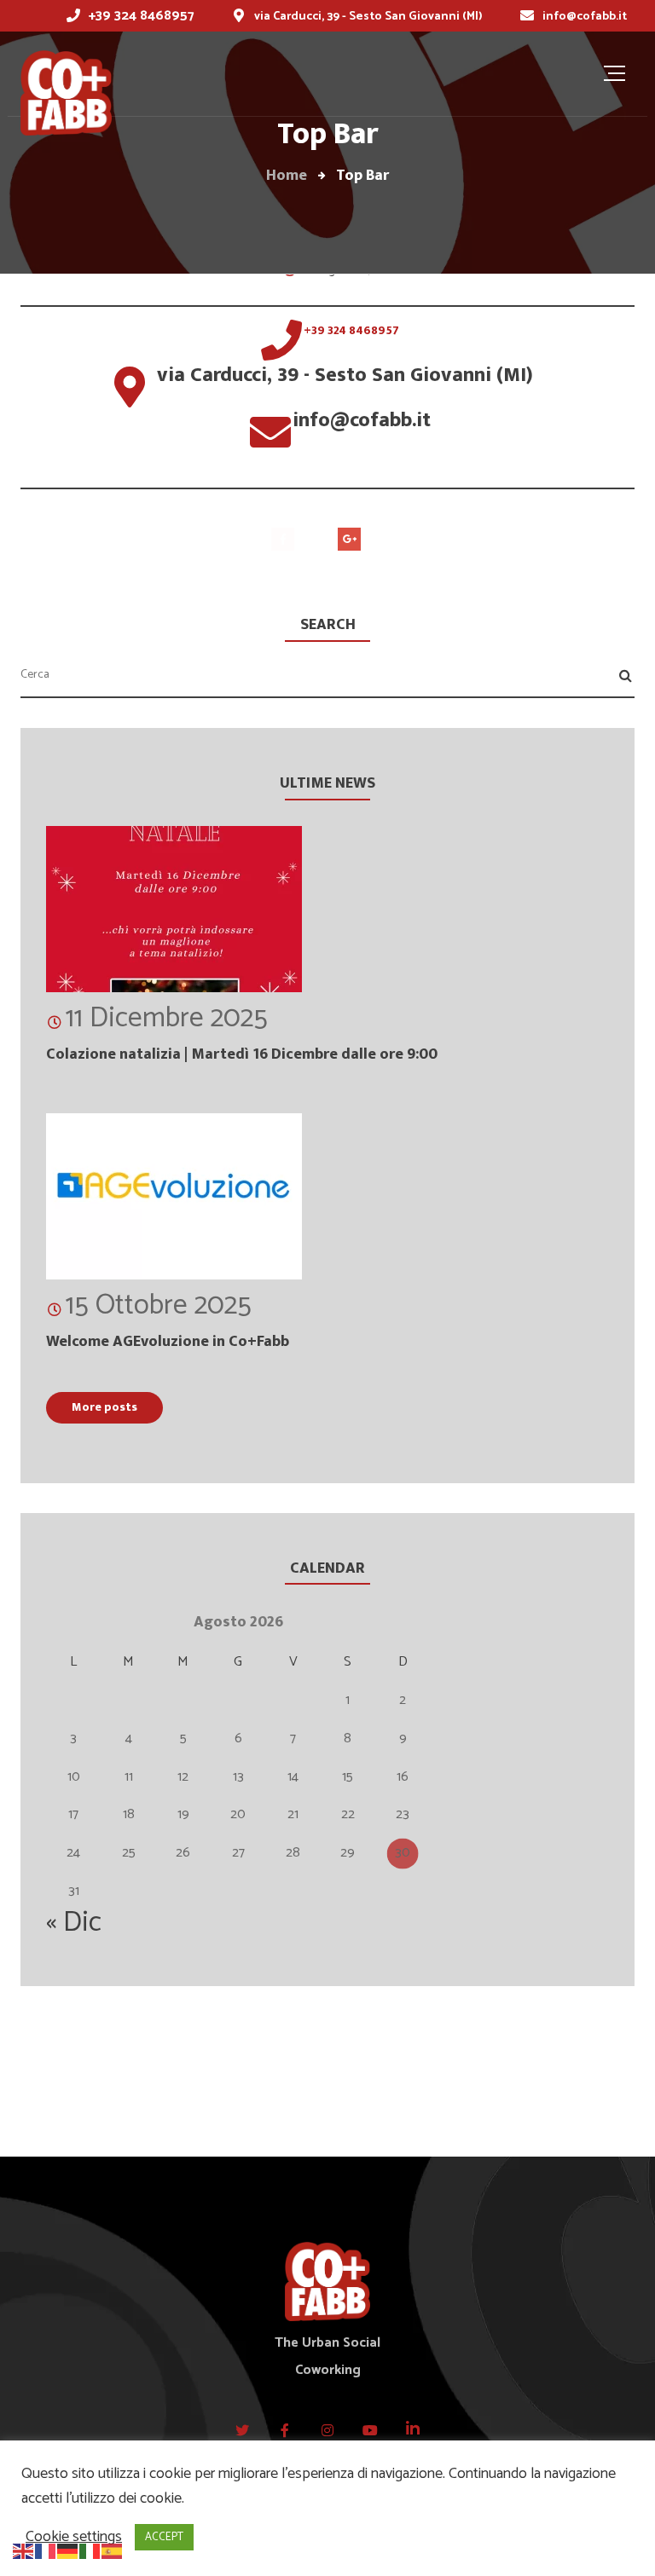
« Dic (74, 1923)
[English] (24, 2550)
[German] (68, 2550)
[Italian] (90, 2550)
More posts (104, 1407)
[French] (46, 2550)
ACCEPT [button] (164, 2537)
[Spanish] (113, 2550)
